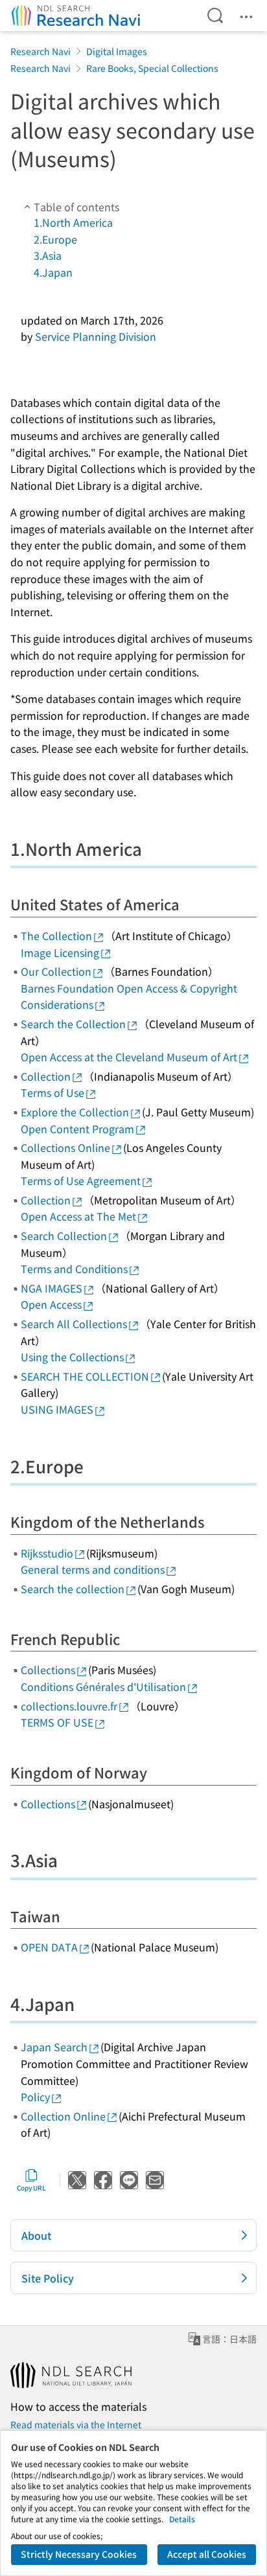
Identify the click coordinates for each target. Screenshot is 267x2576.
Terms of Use (52, 1092)
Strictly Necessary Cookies (79, 2554)
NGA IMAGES (52, 1288)
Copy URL (31, 2188)
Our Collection (56, 971)
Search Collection (64, 1236)
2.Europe (55, 239)
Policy (35, 2097)
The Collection (56, 936)
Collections (48, 1670)
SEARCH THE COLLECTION (85, 1376)
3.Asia (48, 255)
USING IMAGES (57, 1409)
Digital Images (117, 51)
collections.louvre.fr (69, 1706)
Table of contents (76, 207)
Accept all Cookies (207, 2554)
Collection (46, 1076)
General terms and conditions (93, 1569)
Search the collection (73, 1589)
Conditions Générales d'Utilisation (103, 1686)
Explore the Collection (75, 1112)
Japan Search (54, 2047)
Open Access (51, 1304)
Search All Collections (74, 1324)
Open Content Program (77, 1129)
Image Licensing (60, 952)
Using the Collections (72, 1357)
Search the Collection (73, 1024)
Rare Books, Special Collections (152, 68)
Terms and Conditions (74, 1269)
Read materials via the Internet (76, 2424)
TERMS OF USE (57, 1722)
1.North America (73, 222)
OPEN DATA (49, 1947)
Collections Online (65, 1147)
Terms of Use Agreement (81, 1180)
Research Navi (41, 51)
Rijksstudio (47, 1553)
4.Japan (53, 272)
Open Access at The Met (78, 1216)
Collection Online (63, 2116)
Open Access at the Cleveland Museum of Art (129, 1057)
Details (182, 2519)
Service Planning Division (96, 336)
